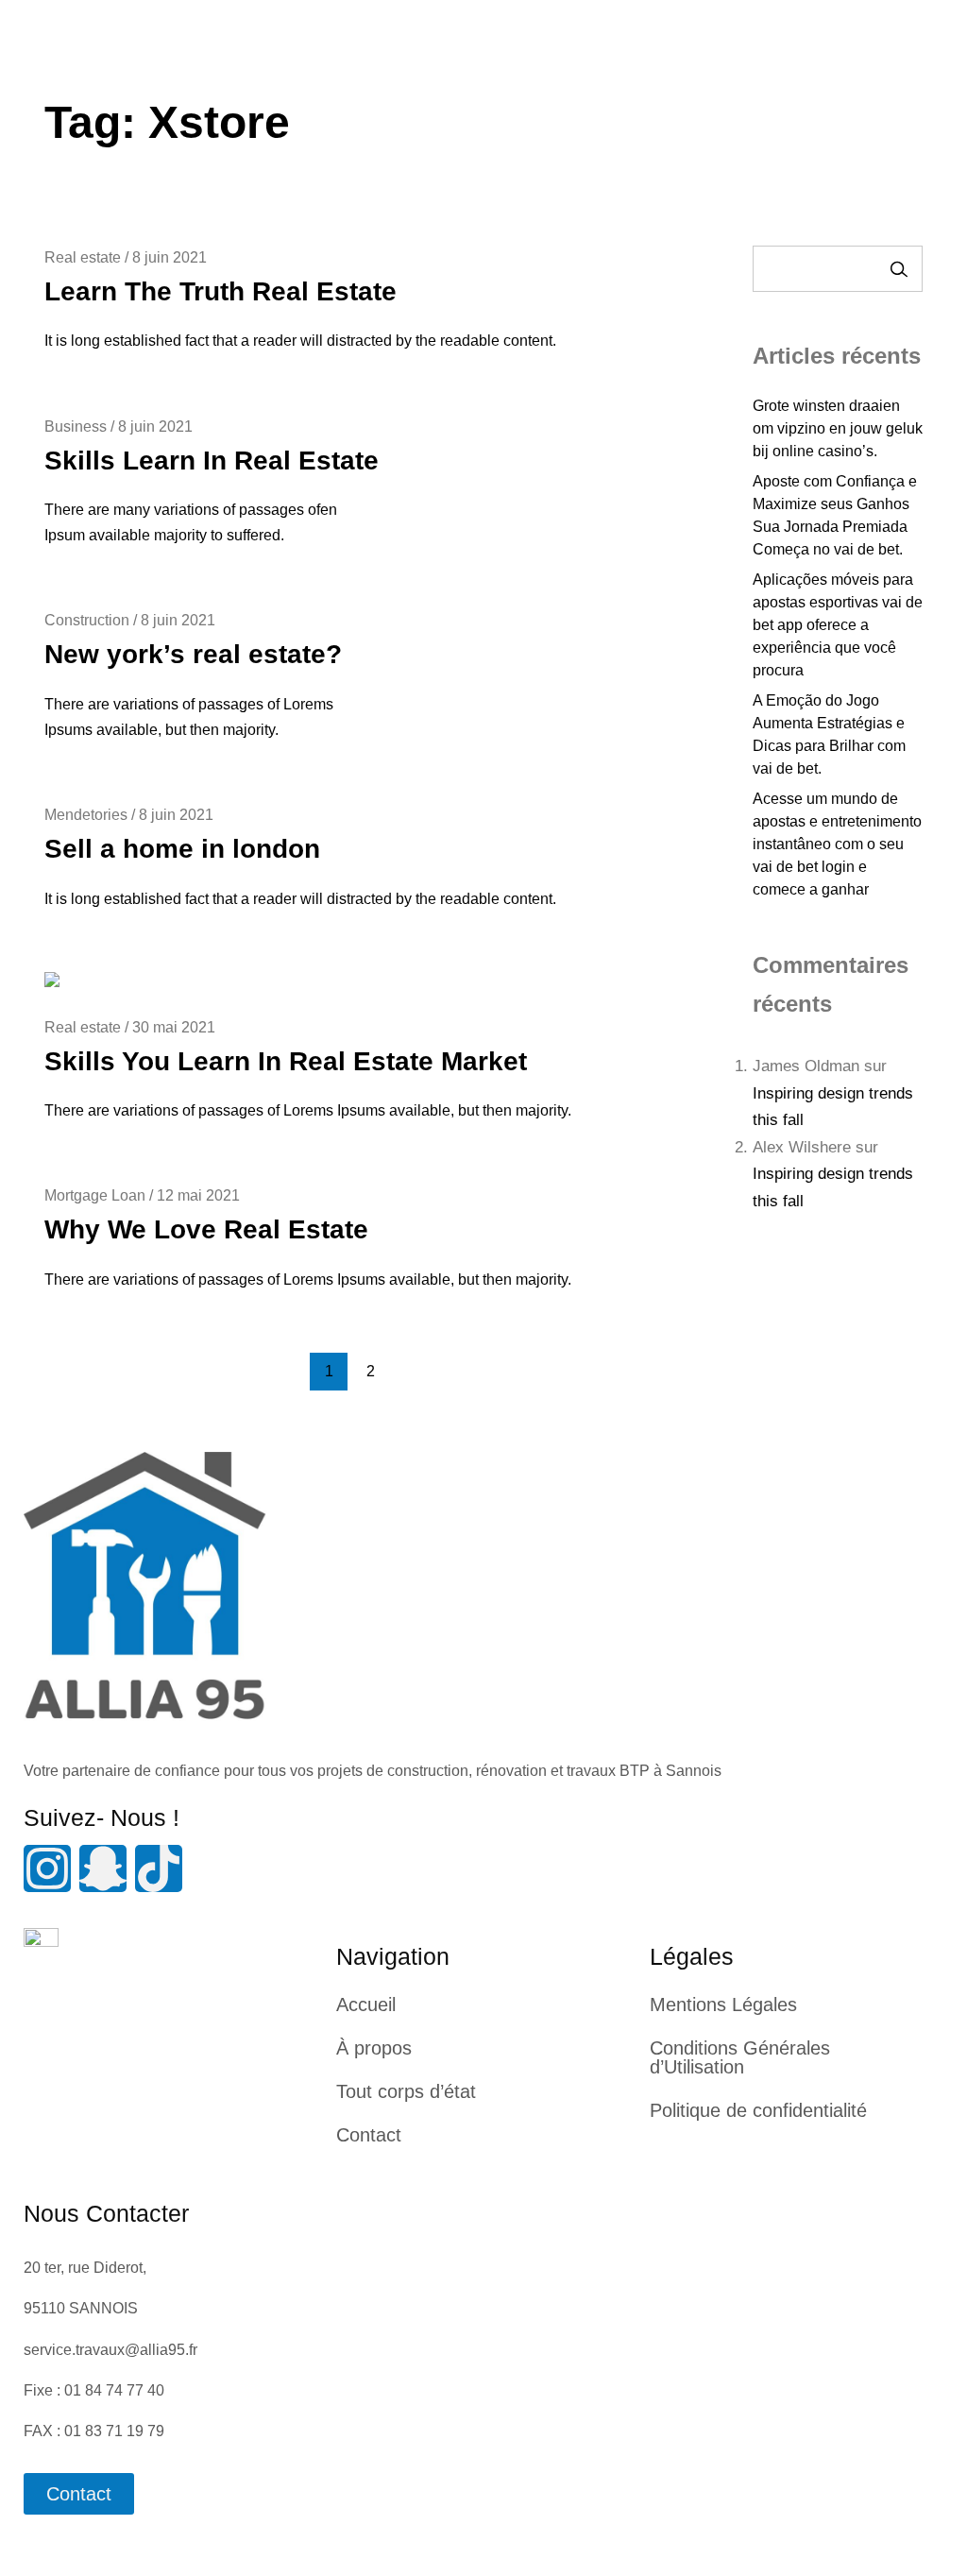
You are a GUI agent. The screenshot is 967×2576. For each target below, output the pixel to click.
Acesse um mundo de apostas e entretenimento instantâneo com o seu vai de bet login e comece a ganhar (837, 844)
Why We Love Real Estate (206, 1229)
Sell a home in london (182, 849)
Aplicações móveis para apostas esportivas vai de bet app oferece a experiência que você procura (838, 625)
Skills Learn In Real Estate (212, 461)
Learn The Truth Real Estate (221, 291)
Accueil (366, 2005)
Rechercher (899, 269)
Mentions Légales (723, 2005)
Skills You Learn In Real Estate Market (286, 1061)
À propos (374, 2048)
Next (412, 1372)
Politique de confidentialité (758, 2110)
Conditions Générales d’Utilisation (740, 2057)
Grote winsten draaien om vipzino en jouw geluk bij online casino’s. (838, 428)
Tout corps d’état (406, 2091)
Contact (369, 2135)
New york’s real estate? (193, 654)
